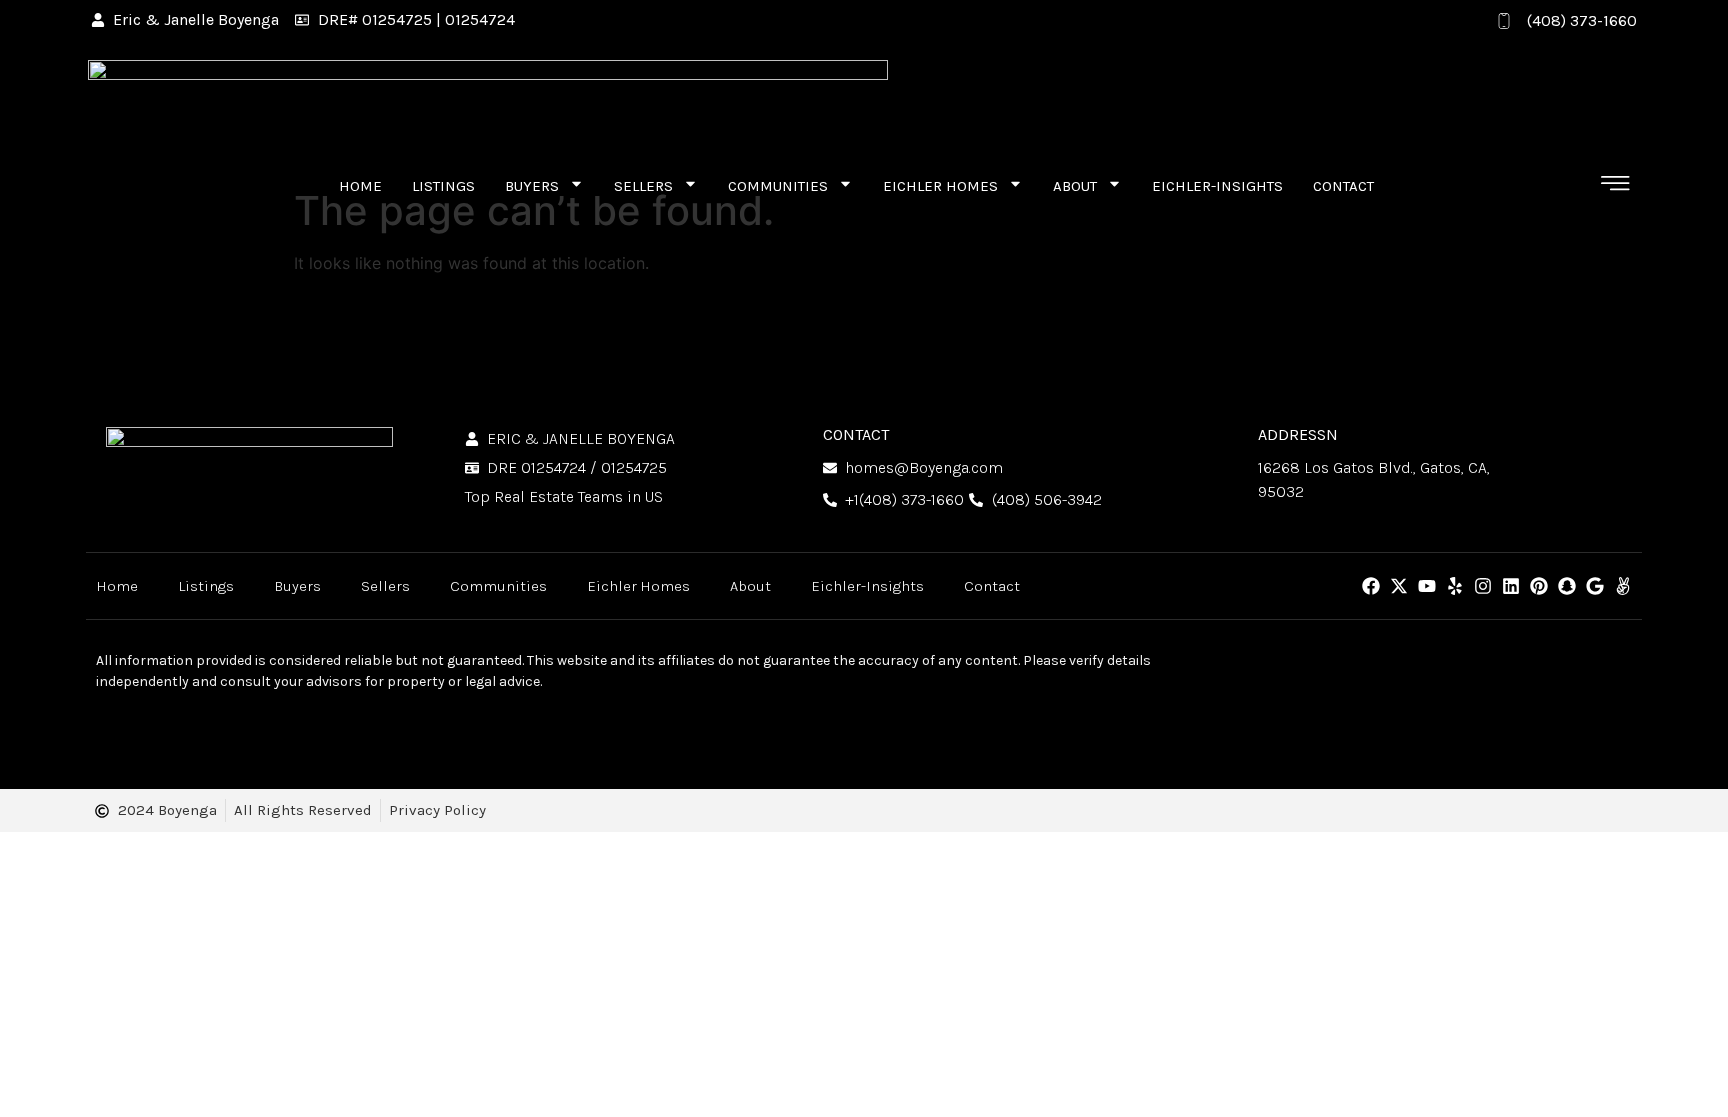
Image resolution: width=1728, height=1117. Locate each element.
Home (360, 186)
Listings (443, 186)
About (1075, 186)
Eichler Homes (940, 186)
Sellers (643, 186)
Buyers (532, 186)
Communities (778, 186)
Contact (1343, 186)
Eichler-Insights (1217, 186)
